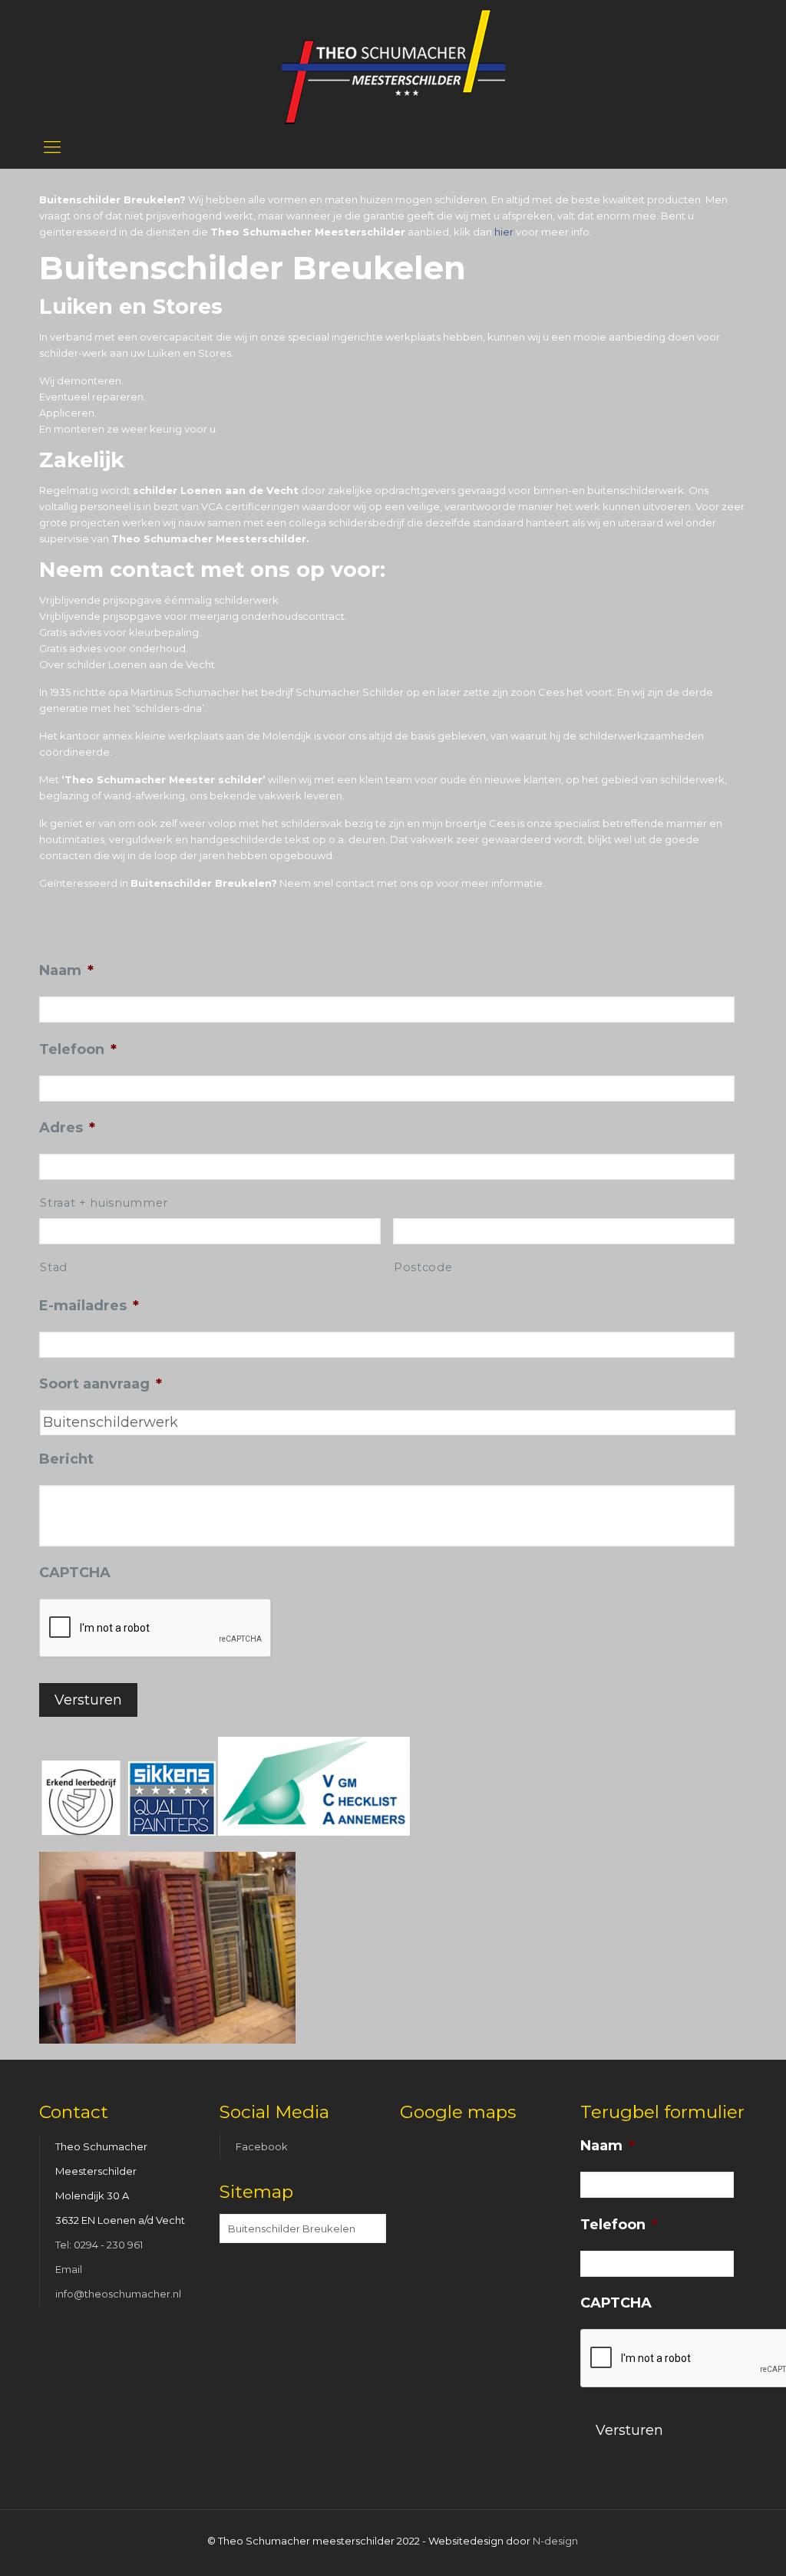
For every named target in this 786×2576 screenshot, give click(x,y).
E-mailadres (89, 1306)
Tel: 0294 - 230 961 (99, 2245)
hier (504, 232)
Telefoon (78, 1049)
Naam (66, 970)
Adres (67, 1128)
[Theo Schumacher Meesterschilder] (393, 63)
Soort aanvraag (101, 1384)
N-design (555, 2541)
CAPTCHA (75, 1573)
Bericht (66, 1459)
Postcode (423, 1267)
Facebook (262, 2146)
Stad (54, 1267)
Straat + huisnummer (104, 1203)
